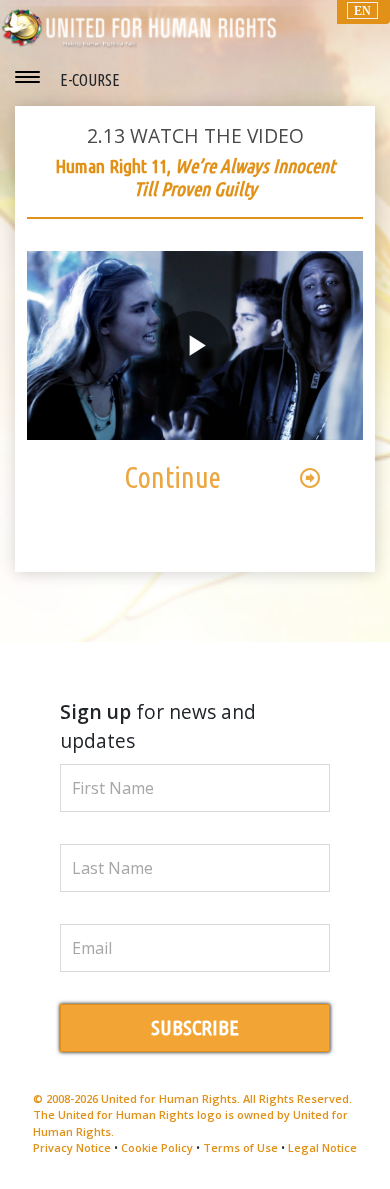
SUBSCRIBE (195, 1027)
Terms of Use (240, 1147)
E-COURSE (90, 80)
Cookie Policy (157, 1147)
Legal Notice (322, 1147)
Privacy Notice (72, 1147)
